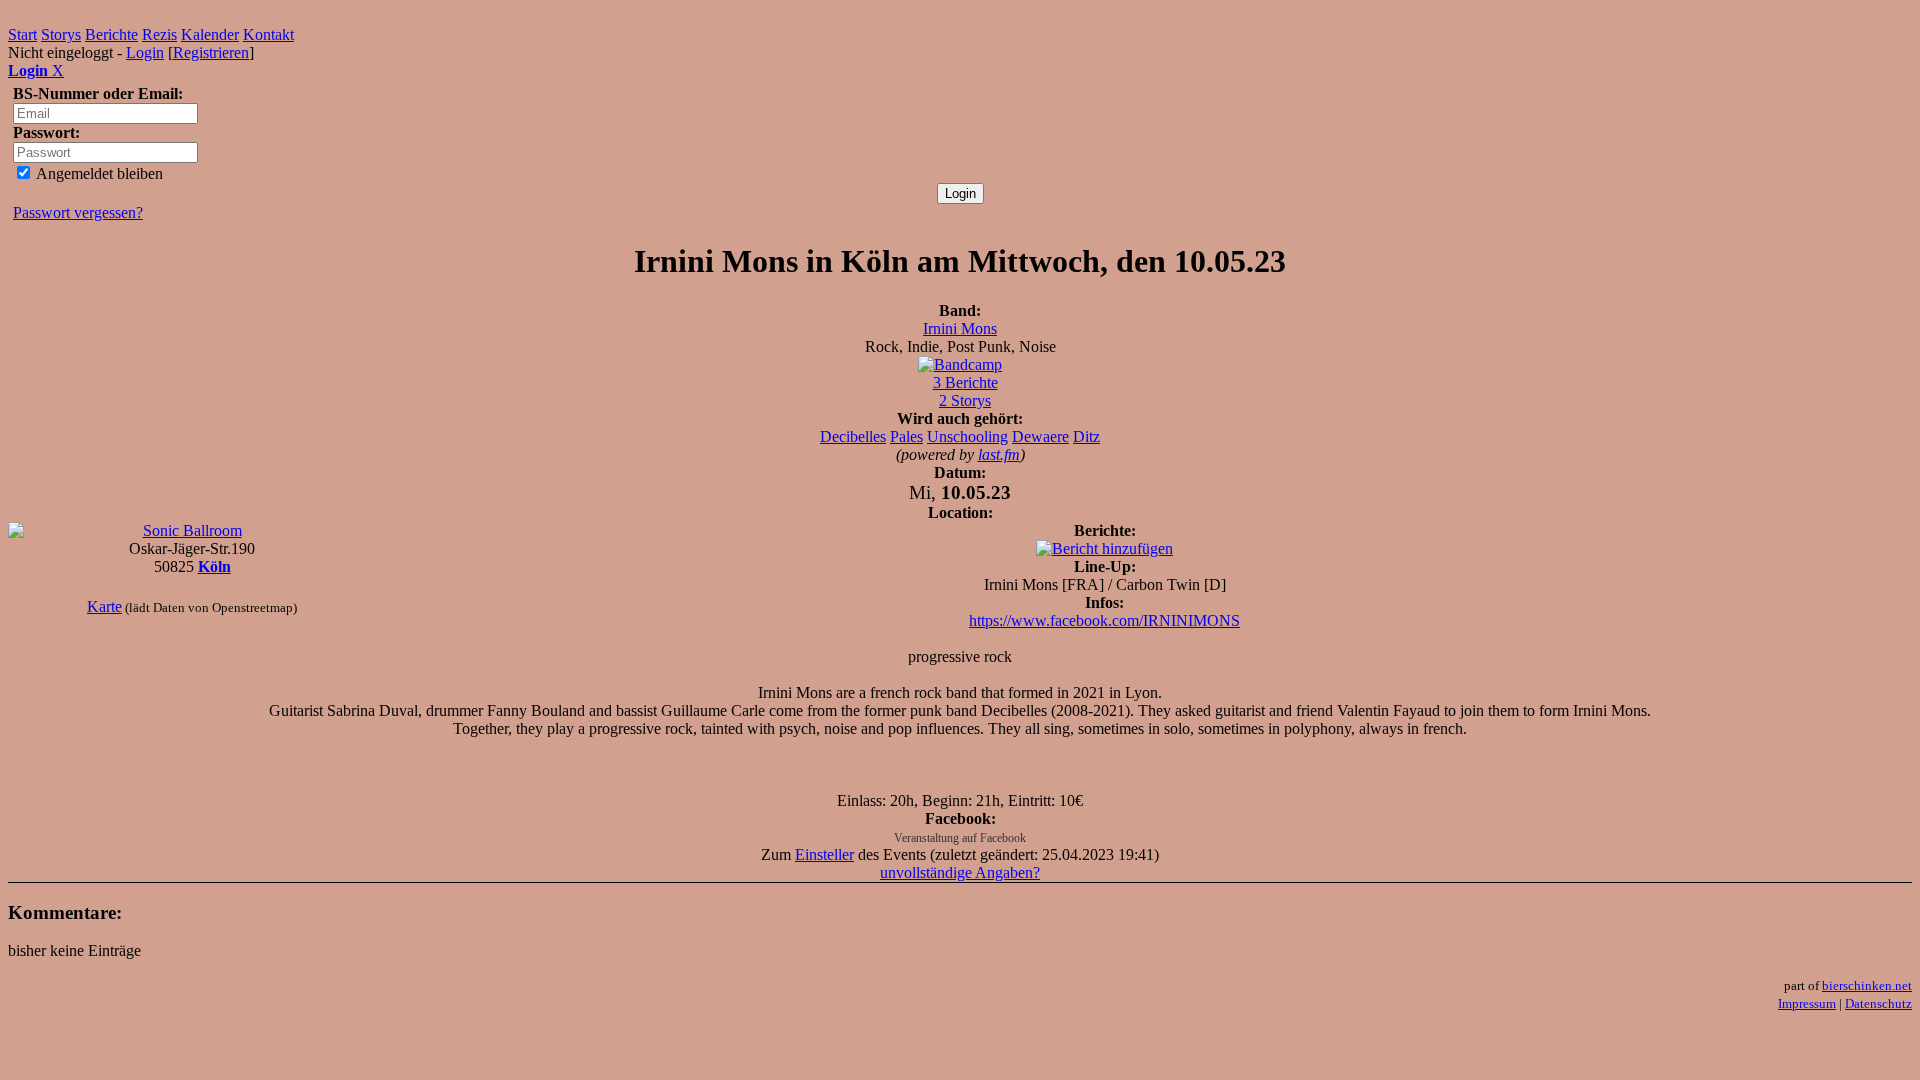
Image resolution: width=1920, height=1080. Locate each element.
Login (145, 52)
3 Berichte (965, 382)
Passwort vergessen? (78, 212)
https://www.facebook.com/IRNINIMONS (1104, 620)
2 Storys (965, 400)
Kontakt (268, 34)
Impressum (1807, 1003)
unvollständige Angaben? (960, 872)
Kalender (210, 34)
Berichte (111, 34)
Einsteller (824, 854)
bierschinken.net (1867, 985)
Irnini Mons (960, 328)
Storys (61, 34)
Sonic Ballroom (192, 530)
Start (22, 34)
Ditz (1086, 436)
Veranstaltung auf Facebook (960, 838)
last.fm (999, 454)
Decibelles (853, 436)
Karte (104, 606)
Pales (906, 436)
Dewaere (1040, 436)
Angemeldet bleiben (98, 173)
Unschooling (967, 436)
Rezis (159, 34)
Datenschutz (1878, 1003)
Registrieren (211, 52)
